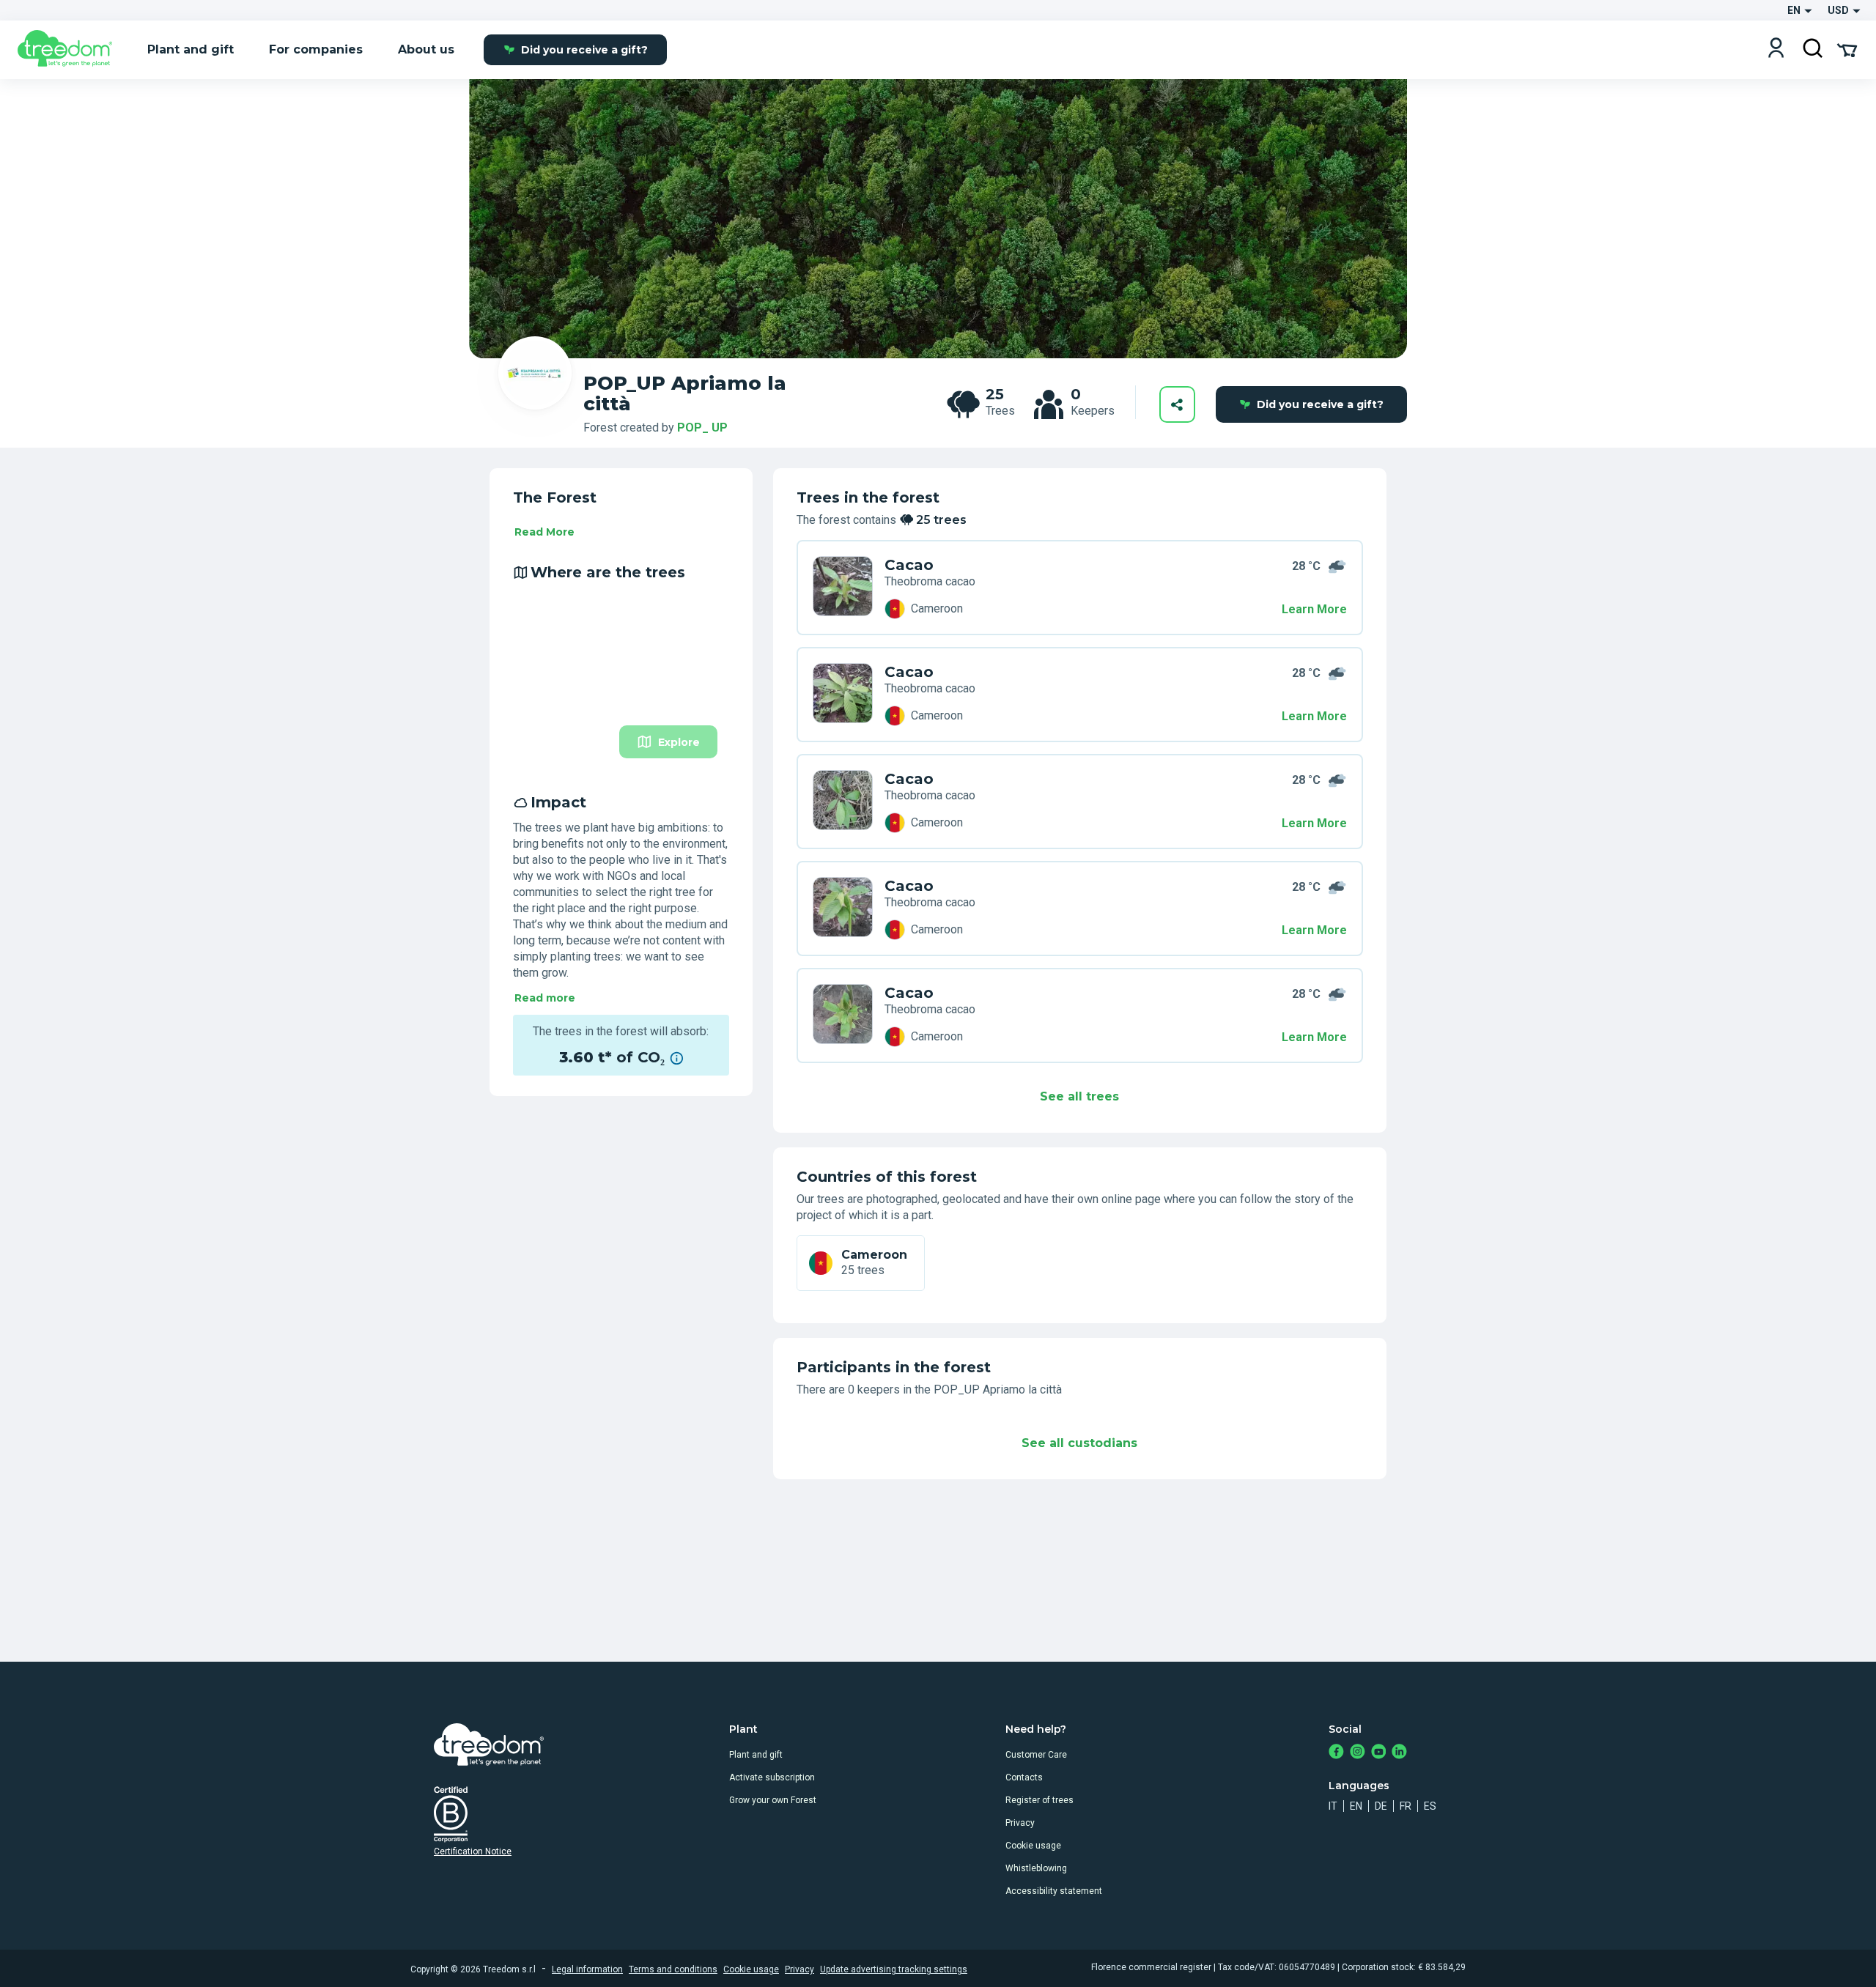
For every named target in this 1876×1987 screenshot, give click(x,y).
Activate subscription (772, 1777)
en (1356, 1806)
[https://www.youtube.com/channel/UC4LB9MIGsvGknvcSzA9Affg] (1379, 1753)
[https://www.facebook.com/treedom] (1336, 1753)
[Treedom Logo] (71, 50)
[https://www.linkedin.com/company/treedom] (1399, 1753)
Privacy (1020, 1823)
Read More (544, 532)
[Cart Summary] (1847, 49)
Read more (545, 998)
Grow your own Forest (773, 1800)
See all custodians (1079, 1443)
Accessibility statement (1054, 1891)
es (1430, 1806)
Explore (679, 742)
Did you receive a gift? (584, 50)
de (1381, 1806)
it (1333, 1806)
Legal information (587, 1969)
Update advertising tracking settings (894, 1969)
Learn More (1314, 609)
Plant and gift (756, 1755)
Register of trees (1039, 1800)
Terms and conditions (673, 1969)
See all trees (1079, 1096)
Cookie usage (1033, 1846)
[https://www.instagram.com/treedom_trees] (1358, 1753)
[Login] (1776, 49)
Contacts (1024, 1777)
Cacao (909, 565)
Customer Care (1036, 1755)
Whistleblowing (1036, 1868)
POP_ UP (702, 428)
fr (1406, 1806)
